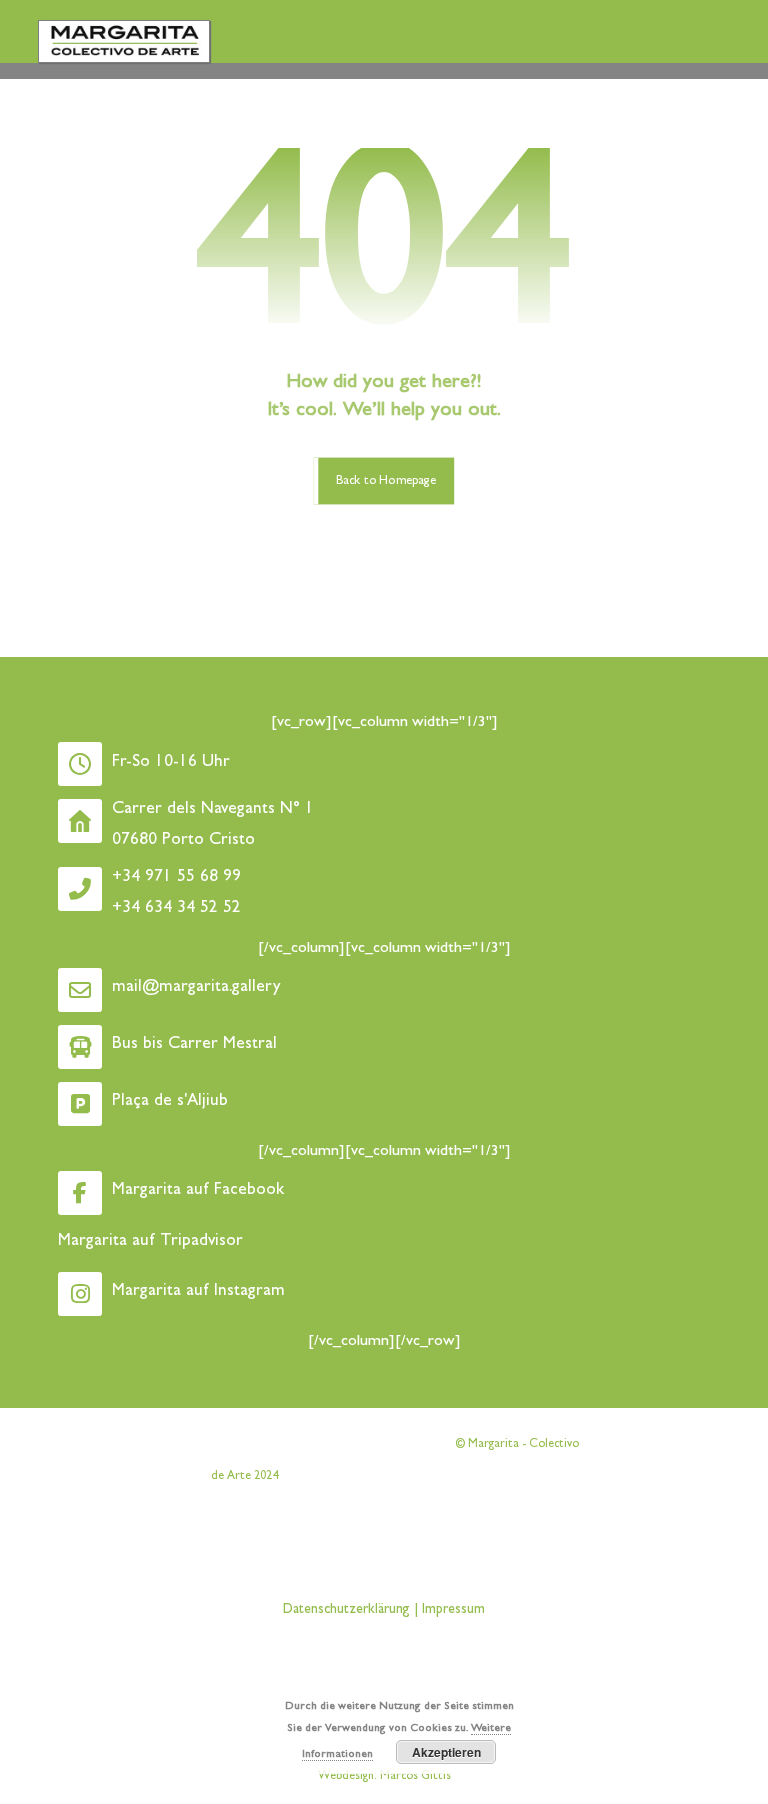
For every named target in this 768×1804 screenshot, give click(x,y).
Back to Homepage (386, 480)
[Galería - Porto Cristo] (124, 41)
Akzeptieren (446, 1752)
